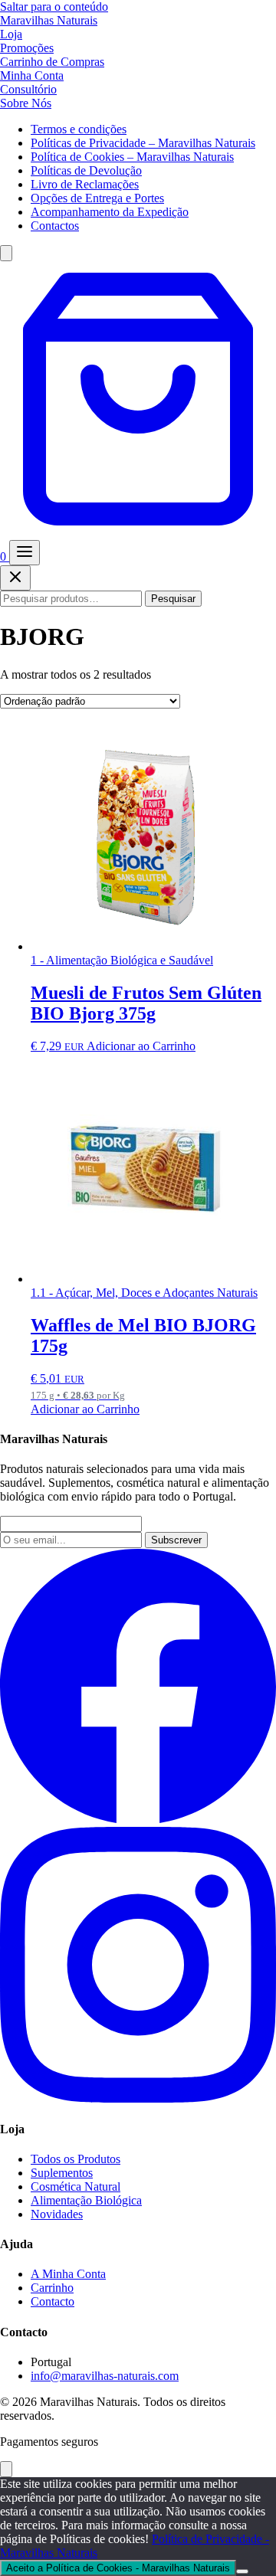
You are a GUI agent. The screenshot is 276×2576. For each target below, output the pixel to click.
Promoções (27, 48)
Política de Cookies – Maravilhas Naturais (132, 157)
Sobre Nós (26, 103)
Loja (11, 34)
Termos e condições (79, 129)
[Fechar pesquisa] (15, 578)
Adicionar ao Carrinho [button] (141, 1046)
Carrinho (52, 2288)
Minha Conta (32, 75)
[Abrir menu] (25, 553)
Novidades (57, 2214)
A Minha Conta (68, 2274)
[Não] (242, 2571)
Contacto (53, 2301)
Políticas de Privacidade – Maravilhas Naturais (143, 143)
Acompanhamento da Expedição (110, 212)
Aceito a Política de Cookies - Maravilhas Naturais (118, 2568)
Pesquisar (173, 599)
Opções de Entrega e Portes (97, 198)
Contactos (55, 226)
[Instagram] (138, 2098)
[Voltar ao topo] (6, 2469)
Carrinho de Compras (52, 62)
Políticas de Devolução (86, 170)
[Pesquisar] (6, 253)
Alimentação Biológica (86, 2200)
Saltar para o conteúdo (54, 7)
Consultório (28, 89)
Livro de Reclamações (85, 184)
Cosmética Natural (76, 2186)
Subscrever (176, 1540)
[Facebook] (138, 1820)
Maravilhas (49, 20)
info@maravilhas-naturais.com (105, 2376)
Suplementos (62, 2173)
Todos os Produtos (76, 2159)
